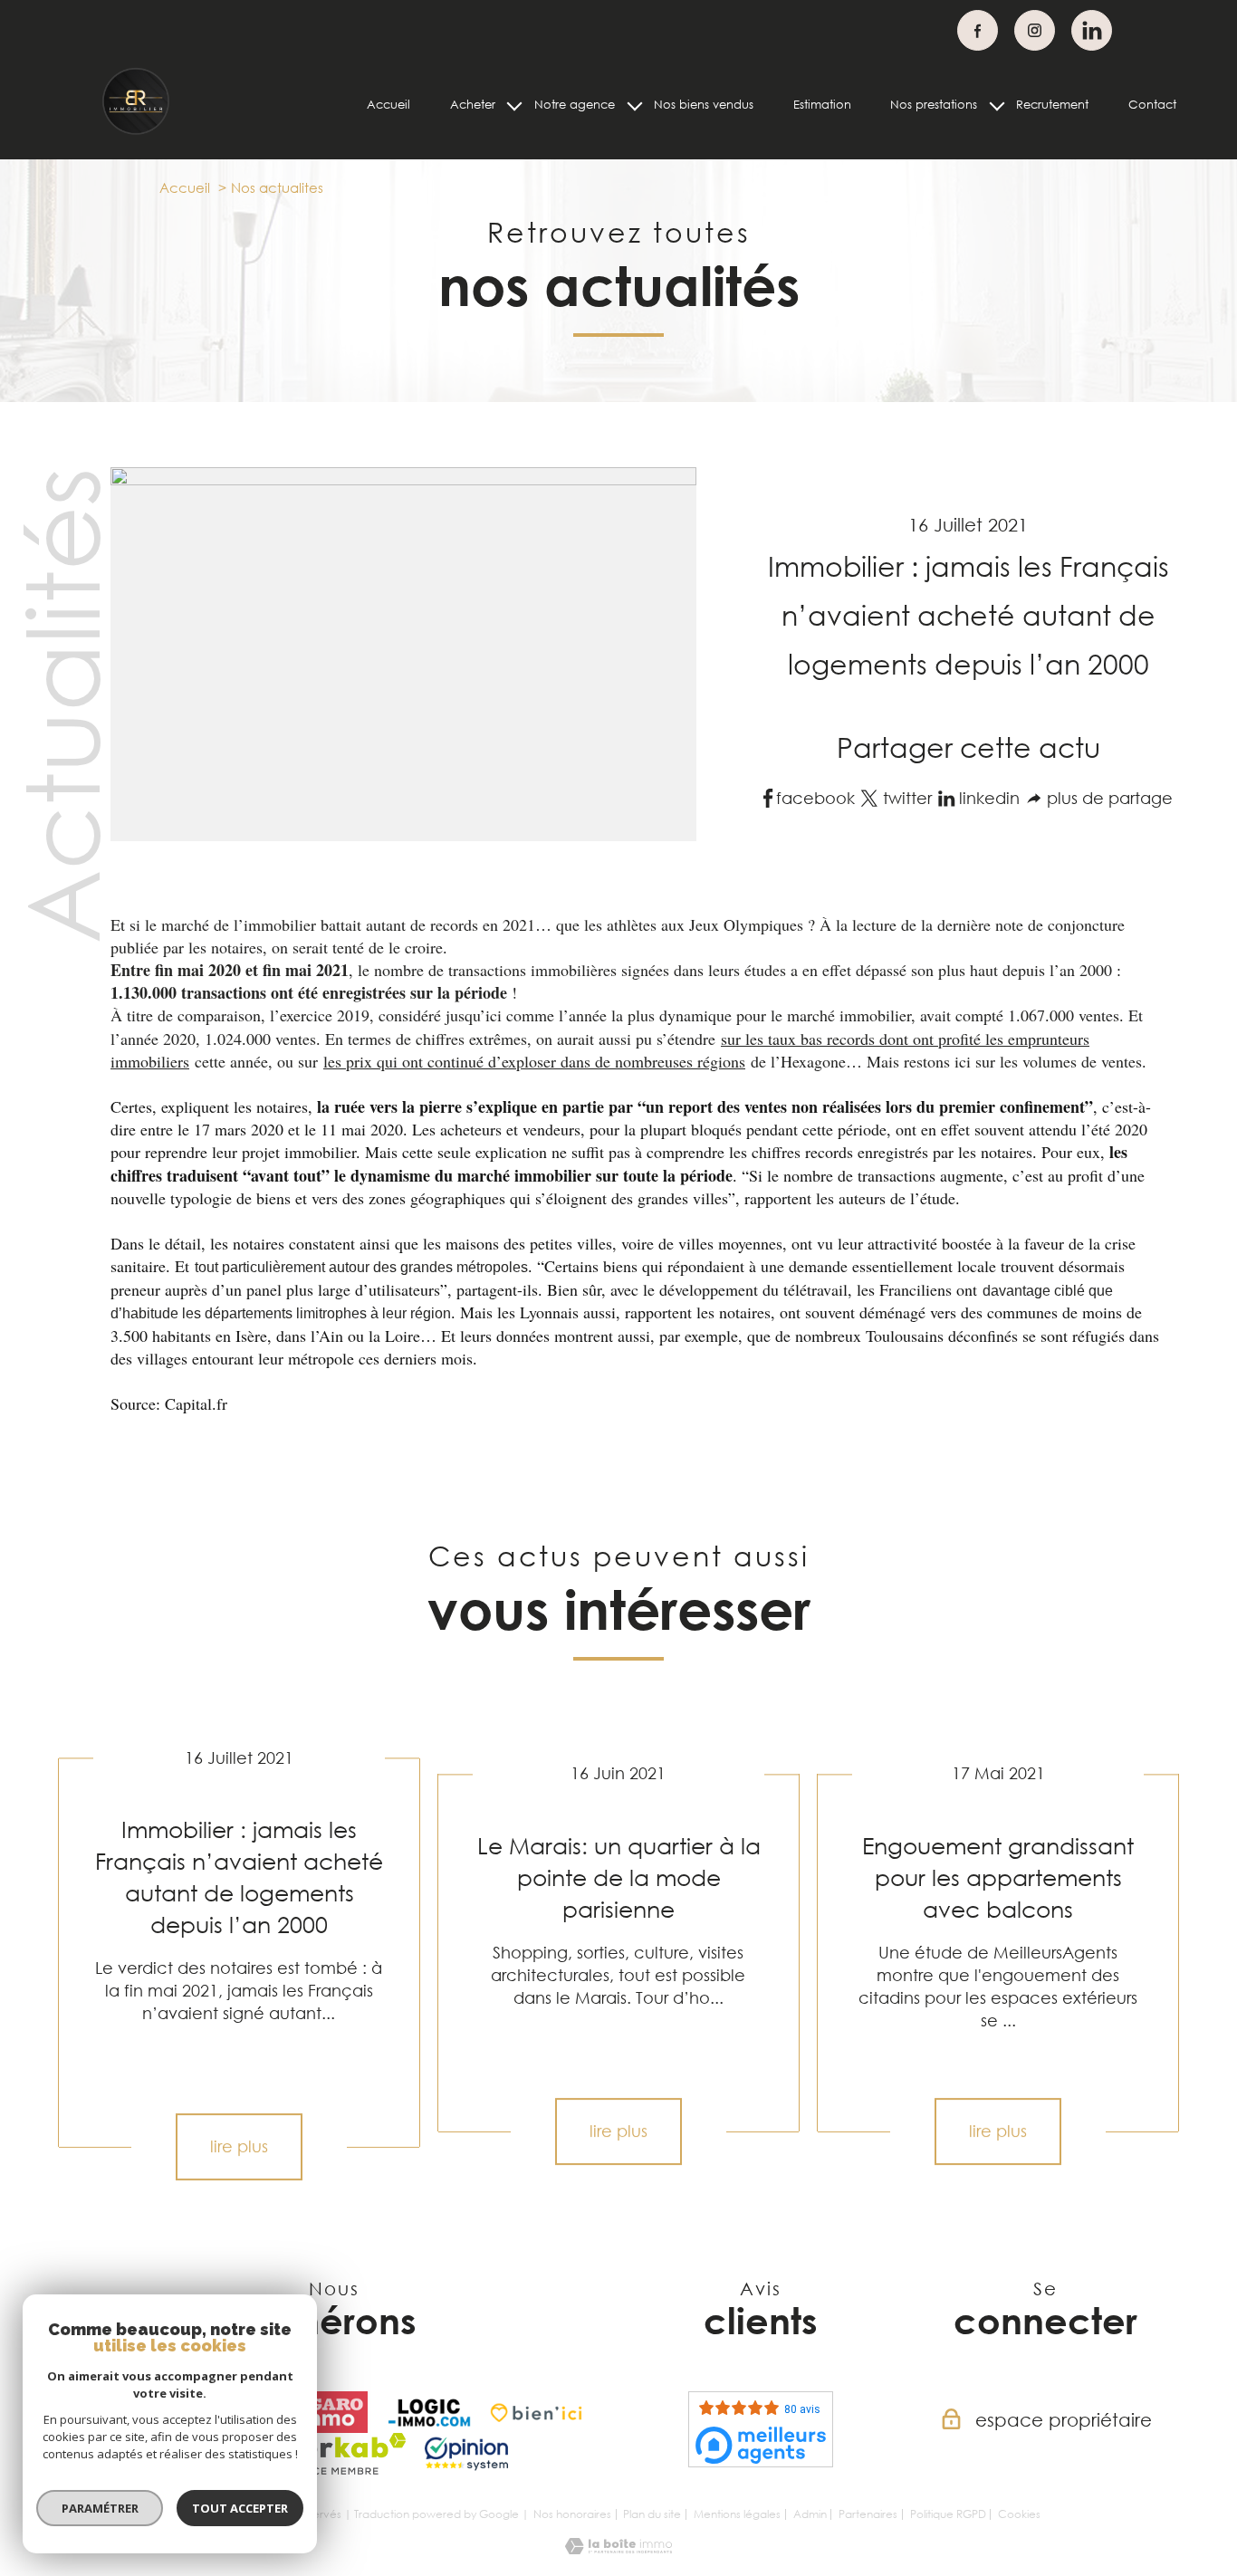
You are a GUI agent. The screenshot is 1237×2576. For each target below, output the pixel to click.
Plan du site (652, 2514)
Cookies (1019, 2514)
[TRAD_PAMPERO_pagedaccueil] (136, 131)
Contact (1152, 104)
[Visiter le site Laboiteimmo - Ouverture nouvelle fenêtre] (618, 2548)
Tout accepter (240, 2508)
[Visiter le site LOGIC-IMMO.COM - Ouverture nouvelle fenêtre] (429, 2412)
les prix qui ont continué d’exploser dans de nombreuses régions (534, 1061)
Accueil (388, 104)
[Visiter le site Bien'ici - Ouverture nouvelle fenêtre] (536, 2412)
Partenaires (868, 2514)
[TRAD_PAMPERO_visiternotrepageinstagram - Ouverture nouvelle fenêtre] (1035, 30)
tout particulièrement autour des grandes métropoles (361, 1267)
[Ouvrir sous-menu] (515, 105)
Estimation (822, 104)
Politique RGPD (948, 2514)
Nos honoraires (572, 2514)
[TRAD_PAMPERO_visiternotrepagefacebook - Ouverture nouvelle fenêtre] (978, 30)
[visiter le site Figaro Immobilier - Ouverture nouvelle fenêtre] (326, 2412)
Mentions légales (737, 2514)
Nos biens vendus (704, 104)
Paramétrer (100, 2508)
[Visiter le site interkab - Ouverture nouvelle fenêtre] (334, 2454)
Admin (810, 2514)
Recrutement (1052, 104)
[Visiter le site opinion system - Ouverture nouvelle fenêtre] (466, 2454)
